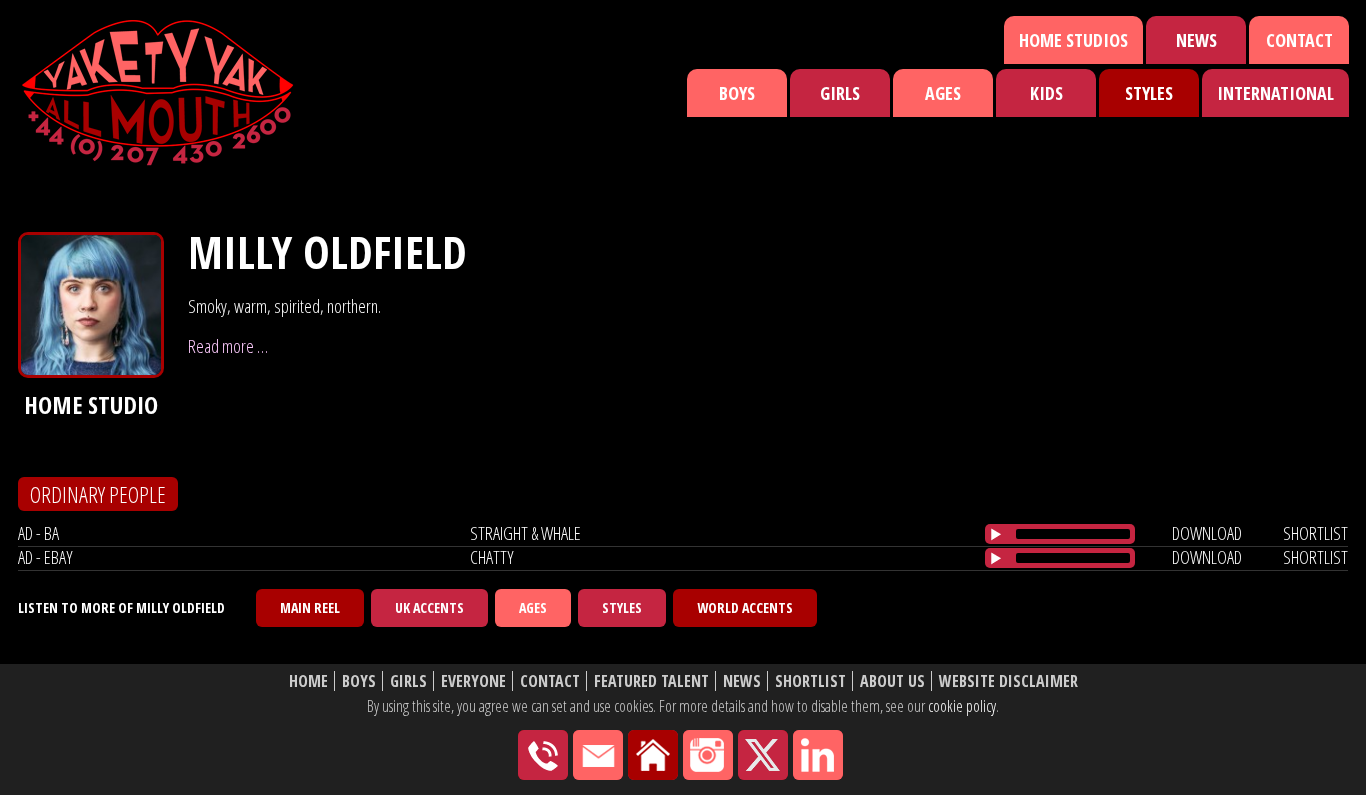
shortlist (1315, 533)
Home (308, 681)
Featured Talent (651, 681)
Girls (840, 93)
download (1207, 533)
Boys (737, 93)
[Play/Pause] (996, 534)
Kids (1046, 93)
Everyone (473, 681)
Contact (1299, 40)
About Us (892, 681)
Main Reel (310, 607)
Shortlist (810, 681)
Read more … (228, 346)
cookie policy (962, 706)
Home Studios (1073, 40)
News (1196, 40)
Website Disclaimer (1008, 681)
